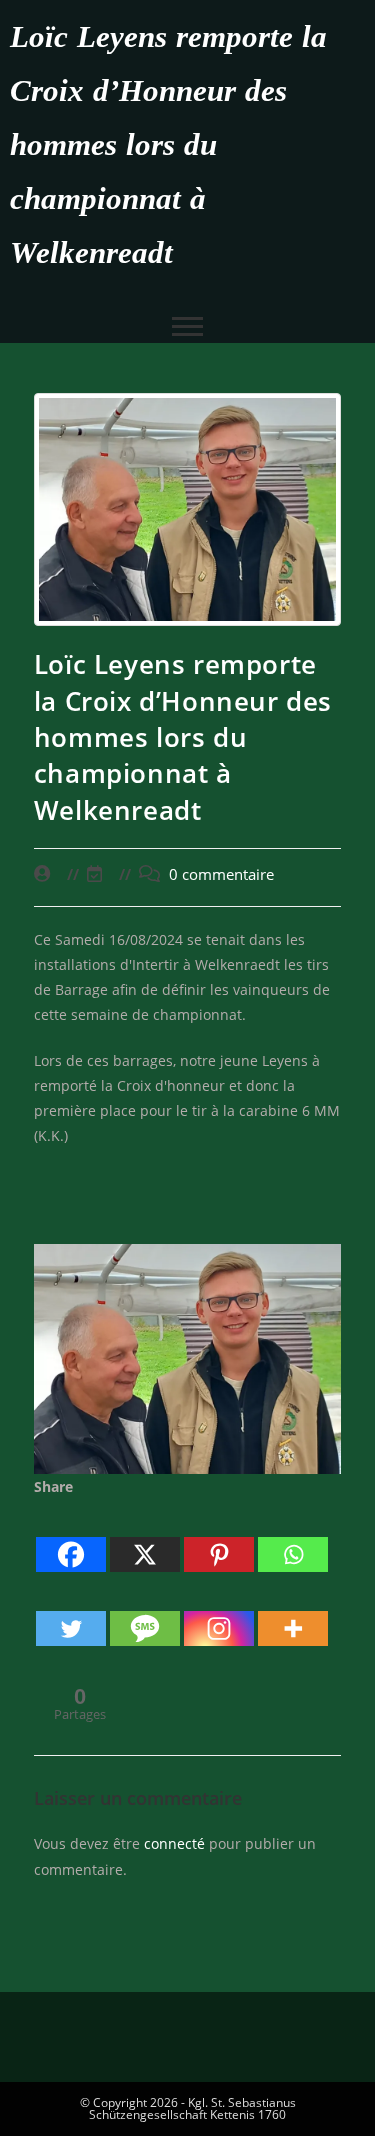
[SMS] (145, 1611)
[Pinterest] (219, 1537)
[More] (293, 1611)
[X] (145, 1537)
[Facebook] (71, 1537)
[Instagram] (219, 1611)
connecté (174, 1843)
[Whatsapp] (293, 1537)
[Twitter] (71, 1611)
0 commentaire (221, 874)
